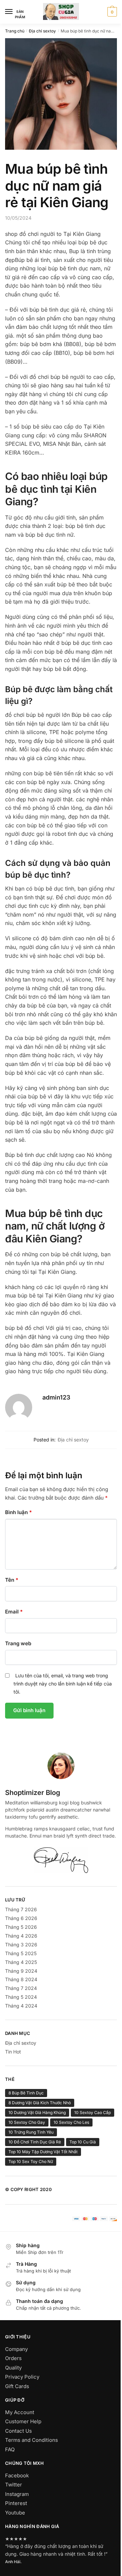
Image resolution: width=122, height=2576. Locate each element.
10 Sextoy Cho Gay (27, 2122)
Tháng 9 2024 (21, 1971)
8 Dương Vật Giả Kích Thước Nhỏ (40, 2103)
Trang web (18, 1643)
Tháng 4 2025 (21, 1962)
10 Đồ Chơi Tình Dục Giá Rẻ (35, 2142)
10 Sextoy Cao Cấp (93, 2112)
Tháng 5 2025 (21, 1953)
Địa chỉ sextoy (42, 31)
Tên (12, 1580)
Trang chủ (15, 31)
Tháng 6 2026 (21, 1918)
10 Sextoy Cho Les (71, 2122)
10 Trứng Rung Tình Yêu (31, 2132)
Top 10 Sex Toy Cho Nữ (31, 2161)
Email (14, 1612)
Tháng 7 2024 (21, 1988)
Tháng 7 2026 (21, 1909)
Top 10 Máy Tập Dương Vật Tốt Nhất (43, 2152)
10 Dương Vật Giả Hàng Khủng (37, 2112)
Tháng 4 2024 (21, 2006)
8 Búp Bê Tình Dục (26, 2093)
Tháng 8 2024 (21, 1979)
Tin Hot (13, 2052)
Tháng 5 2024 (21, 1997)
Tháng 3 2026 (21, 1945)
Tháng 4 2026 (21, 1936)
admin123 (56, 1397)
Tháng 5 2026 (21, 1927)
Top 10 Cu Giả (83, 2142)
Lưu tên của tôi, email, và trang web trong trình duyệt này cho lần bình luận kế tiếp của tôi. (63, 1684)
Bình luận (18, 1512)
